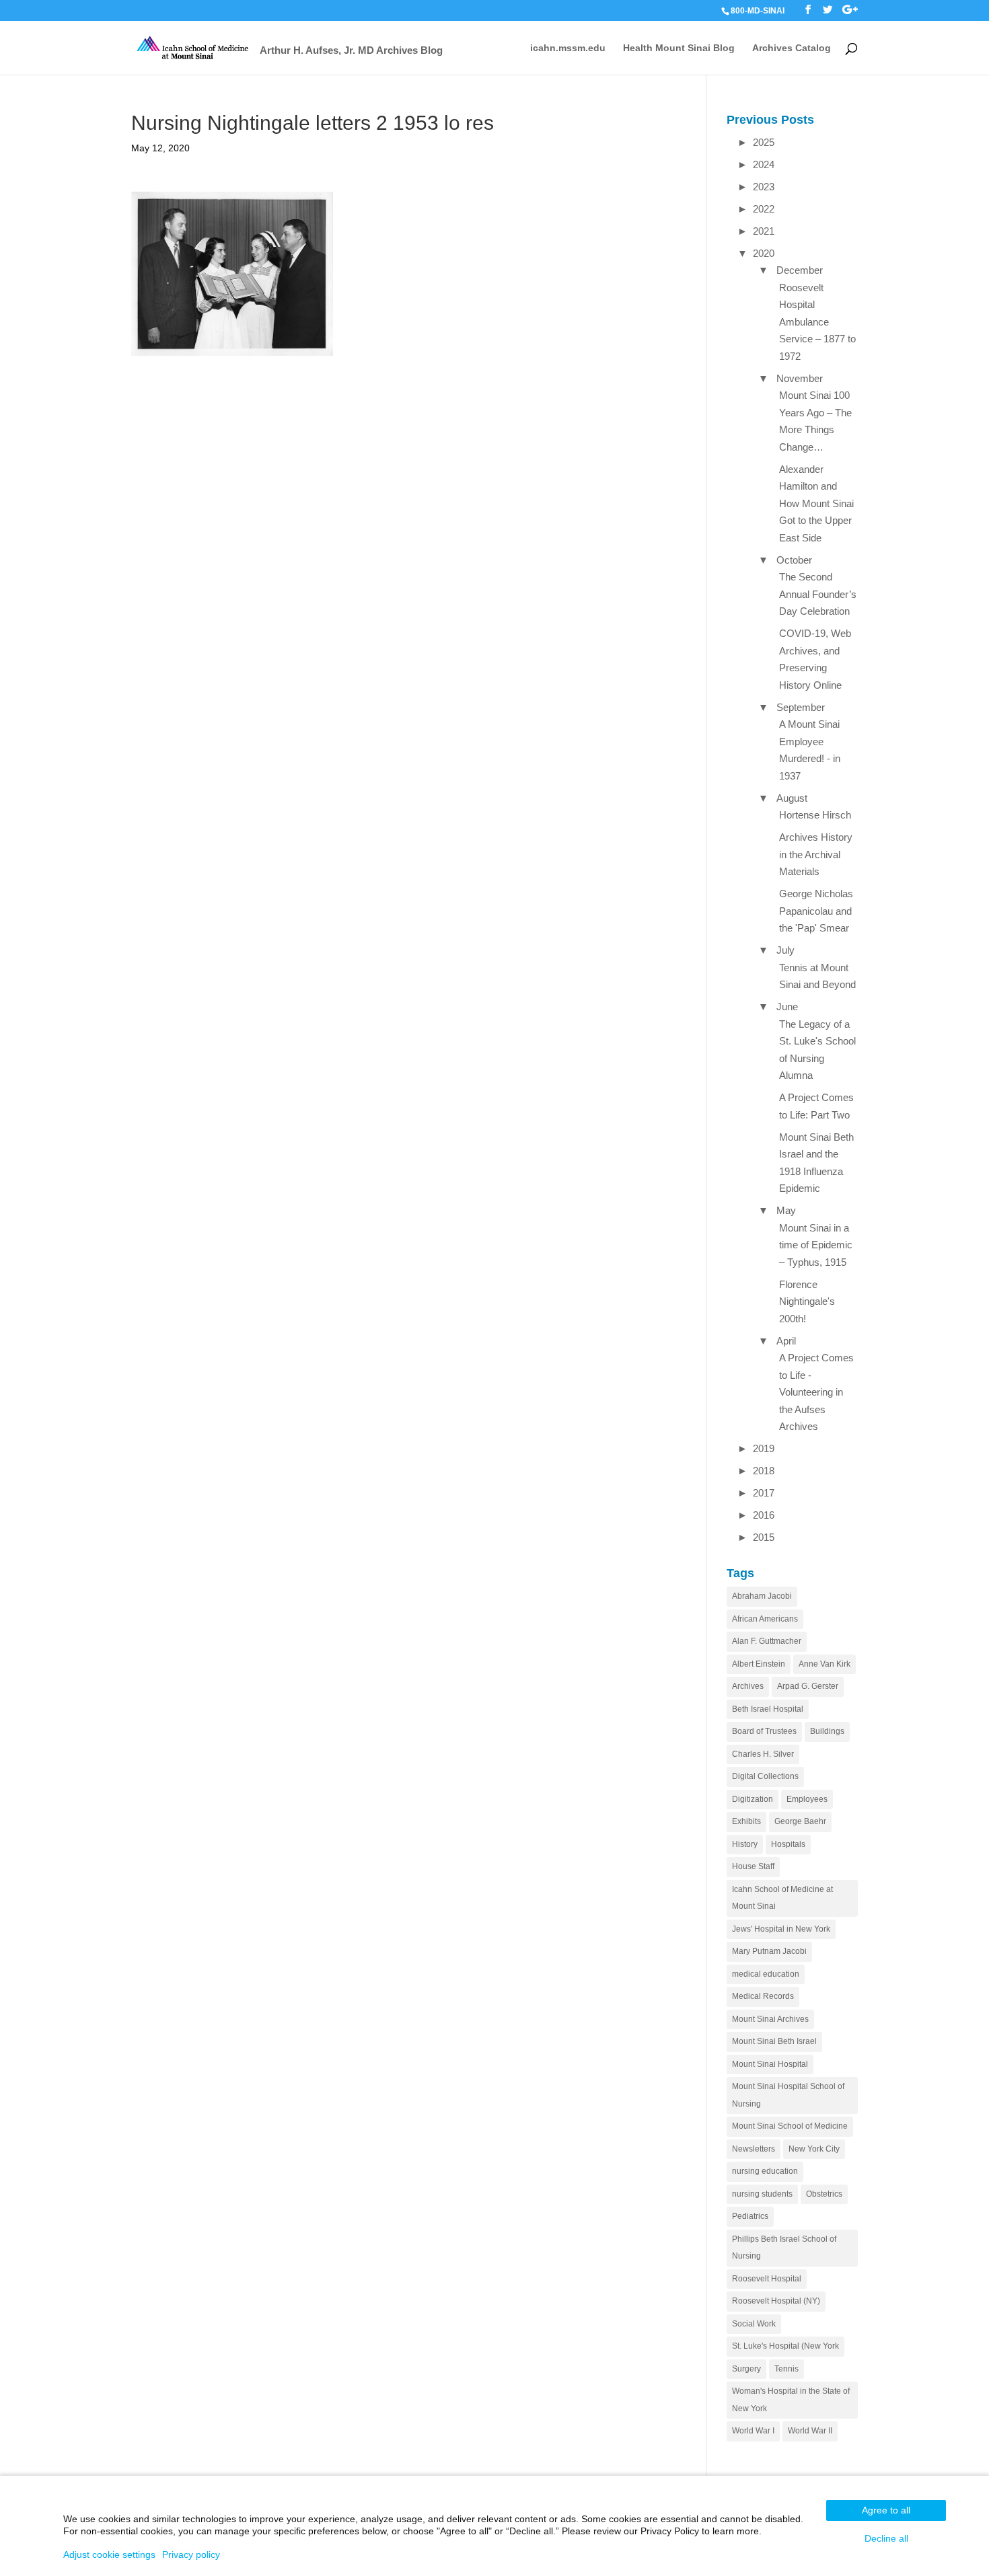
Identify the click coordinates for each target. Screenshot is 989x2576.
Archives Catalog (792, 48)
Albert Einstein (759, 1664)
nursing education (765, 2171)
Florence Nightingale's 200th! (807, 1301)
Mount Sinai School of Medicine (790, 2126)
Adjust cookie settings (109, 2554)
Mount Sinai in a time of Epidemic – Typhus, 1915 (816, 1245)
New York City (814, 2149)
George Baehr (800, 1821)
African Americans (765, 1619)
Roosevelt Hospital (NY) (776, 2301)
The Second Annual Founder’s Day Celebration (818, 594)
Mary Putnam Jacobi (769, 1951)
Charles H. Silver (763, 1754)
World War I (753, 2431)
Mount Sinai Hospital (770, 2064)
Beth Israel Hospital (768, 1709)
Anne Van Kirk (825, 1664)
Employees (807, 1799)
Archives (748, 1686)
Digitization (753, 1799)
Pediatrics (750, 2216)
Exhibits (746, 1821)
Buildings (827, 1731)
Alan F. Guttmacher (767, 1641)
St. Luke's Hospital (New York (785, 2346)
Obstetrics (824, 2194)
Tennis (786, 2369)
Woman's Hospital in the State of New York (791, 2400)
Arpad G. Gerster (808, 1686)
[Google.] (850, 10)
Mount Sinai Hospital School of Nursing (788, 2095)
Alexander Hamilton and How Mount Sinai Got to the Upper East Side (816, 503)
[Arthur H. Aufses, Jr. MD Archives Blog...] (193, 47)
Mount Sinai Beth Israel (774, 2041)
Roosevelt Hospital (767, 2279)
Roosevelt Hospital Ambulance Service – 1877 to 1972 (817, 322)
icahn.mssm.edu (568, 48)
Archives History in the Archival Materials (816, 854)
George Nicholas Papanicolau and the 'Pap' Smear (816, 911)
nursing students (762, 2194)
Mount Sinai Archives (770, 2019)
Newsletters (754, 2149)
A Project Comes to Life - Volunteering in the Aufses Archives (816, 1392)
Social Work (754, 2324)
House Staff (753, 1866)
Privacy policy (191, 2554)
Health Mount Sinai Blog (679, 48)
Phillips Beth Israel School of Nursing (784, 2248)
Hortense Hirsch (815, 815)
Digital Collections (765, 1776)
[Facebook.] (808, 10)
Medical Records (763, 1996)
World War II (810, 2431)
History (745, 1844)
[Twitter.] (828, 10)
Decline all (886, 2538)
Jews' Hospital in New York (781, 1929)
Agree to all (886, 2510)
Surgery (746, 2369)
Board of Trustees (764, 1731)
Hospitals (788, 1844)
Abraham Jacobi (762, 1596)
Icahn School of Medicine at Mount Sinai (782, 1898)
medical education (766, 1974)
